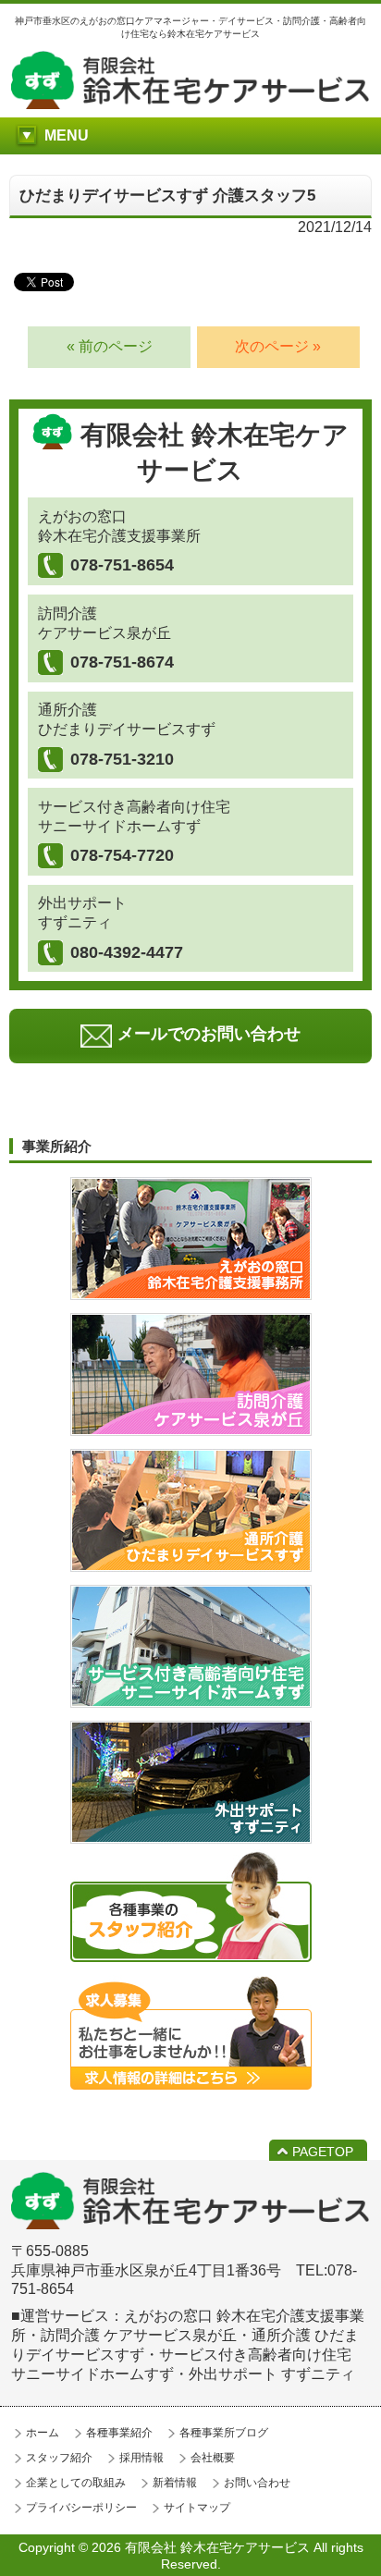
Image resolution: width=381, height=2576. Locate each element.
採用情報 (141, 2458)
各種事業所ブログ (224, 2433)
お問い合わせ (257, 2483)
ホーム (43, 2433)
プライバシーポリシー (81, 2508)
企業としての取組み (76, 2483)
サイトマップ (197, 2508)
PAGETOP (323, 2152)
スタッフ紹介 (59, 2458)
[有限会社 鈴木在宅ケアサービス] (190, 104)
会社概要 (213, 2458)
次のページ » (278, 346)
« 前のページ (110, 346)
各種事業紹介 (119, 2433)
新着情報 (175, 2483)
